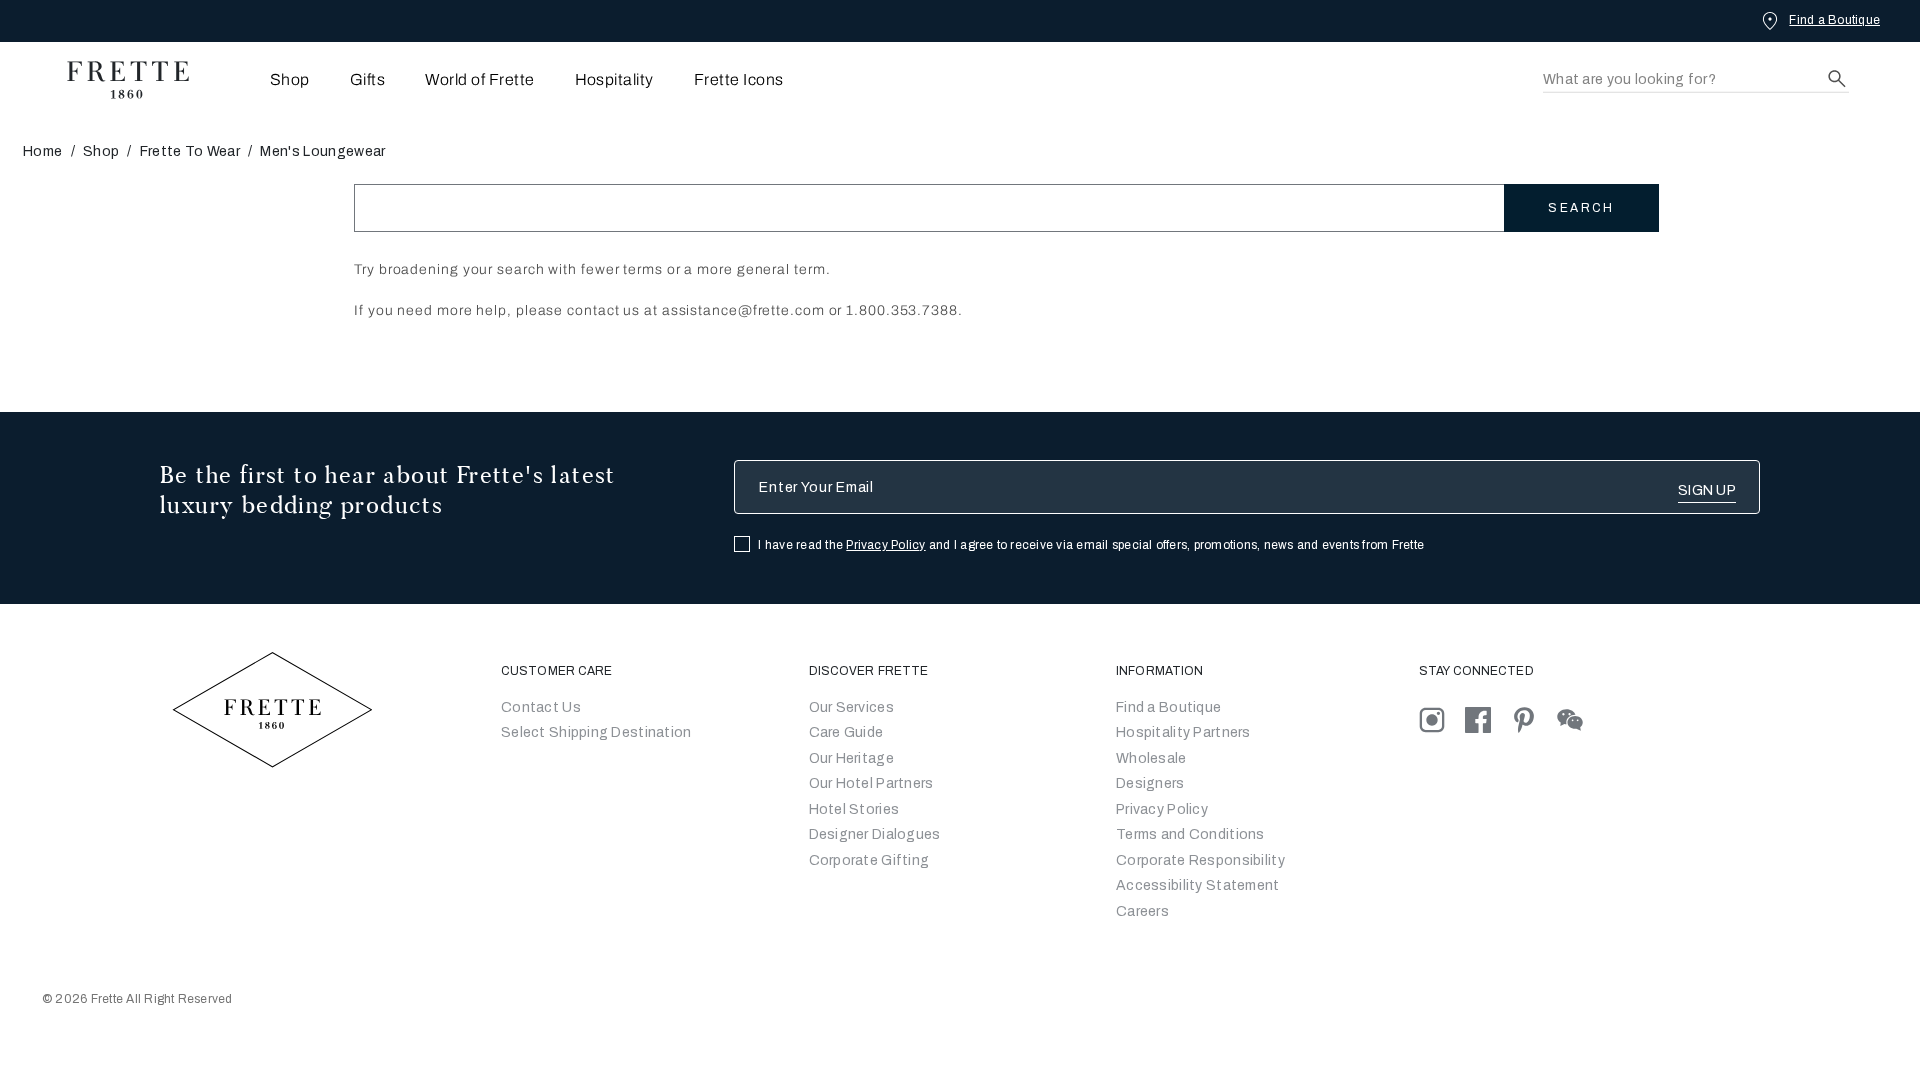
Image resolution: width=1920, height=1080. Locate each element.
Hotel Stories (854, 809)
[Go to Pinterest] (1534, 719)
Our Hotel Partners (871, 783)
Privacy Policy (885, 545)
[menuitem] (262, 79)
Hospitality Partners (1183, 732)
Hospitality (614, 79)
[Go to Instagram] (1442, 719)
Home (42, 151)
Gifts (367, 79)
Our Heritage (851, 758)
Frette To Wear (190, 151)
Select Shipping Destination (596, 732)
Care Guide (846, 732)
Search (1581, 208)
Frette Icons (739, 79)
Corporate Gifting (869, 860)
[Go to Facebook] (1488, 719)
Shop (101, 151)
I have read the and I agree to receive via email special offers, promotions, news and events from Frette (1091, 545)
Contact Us (541, 707)
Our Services (851, 707)
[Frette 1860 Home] (118, 80)
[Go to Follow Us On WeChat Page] (1578, 719)
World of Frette (479, 79)
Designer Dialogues (875, 834)
